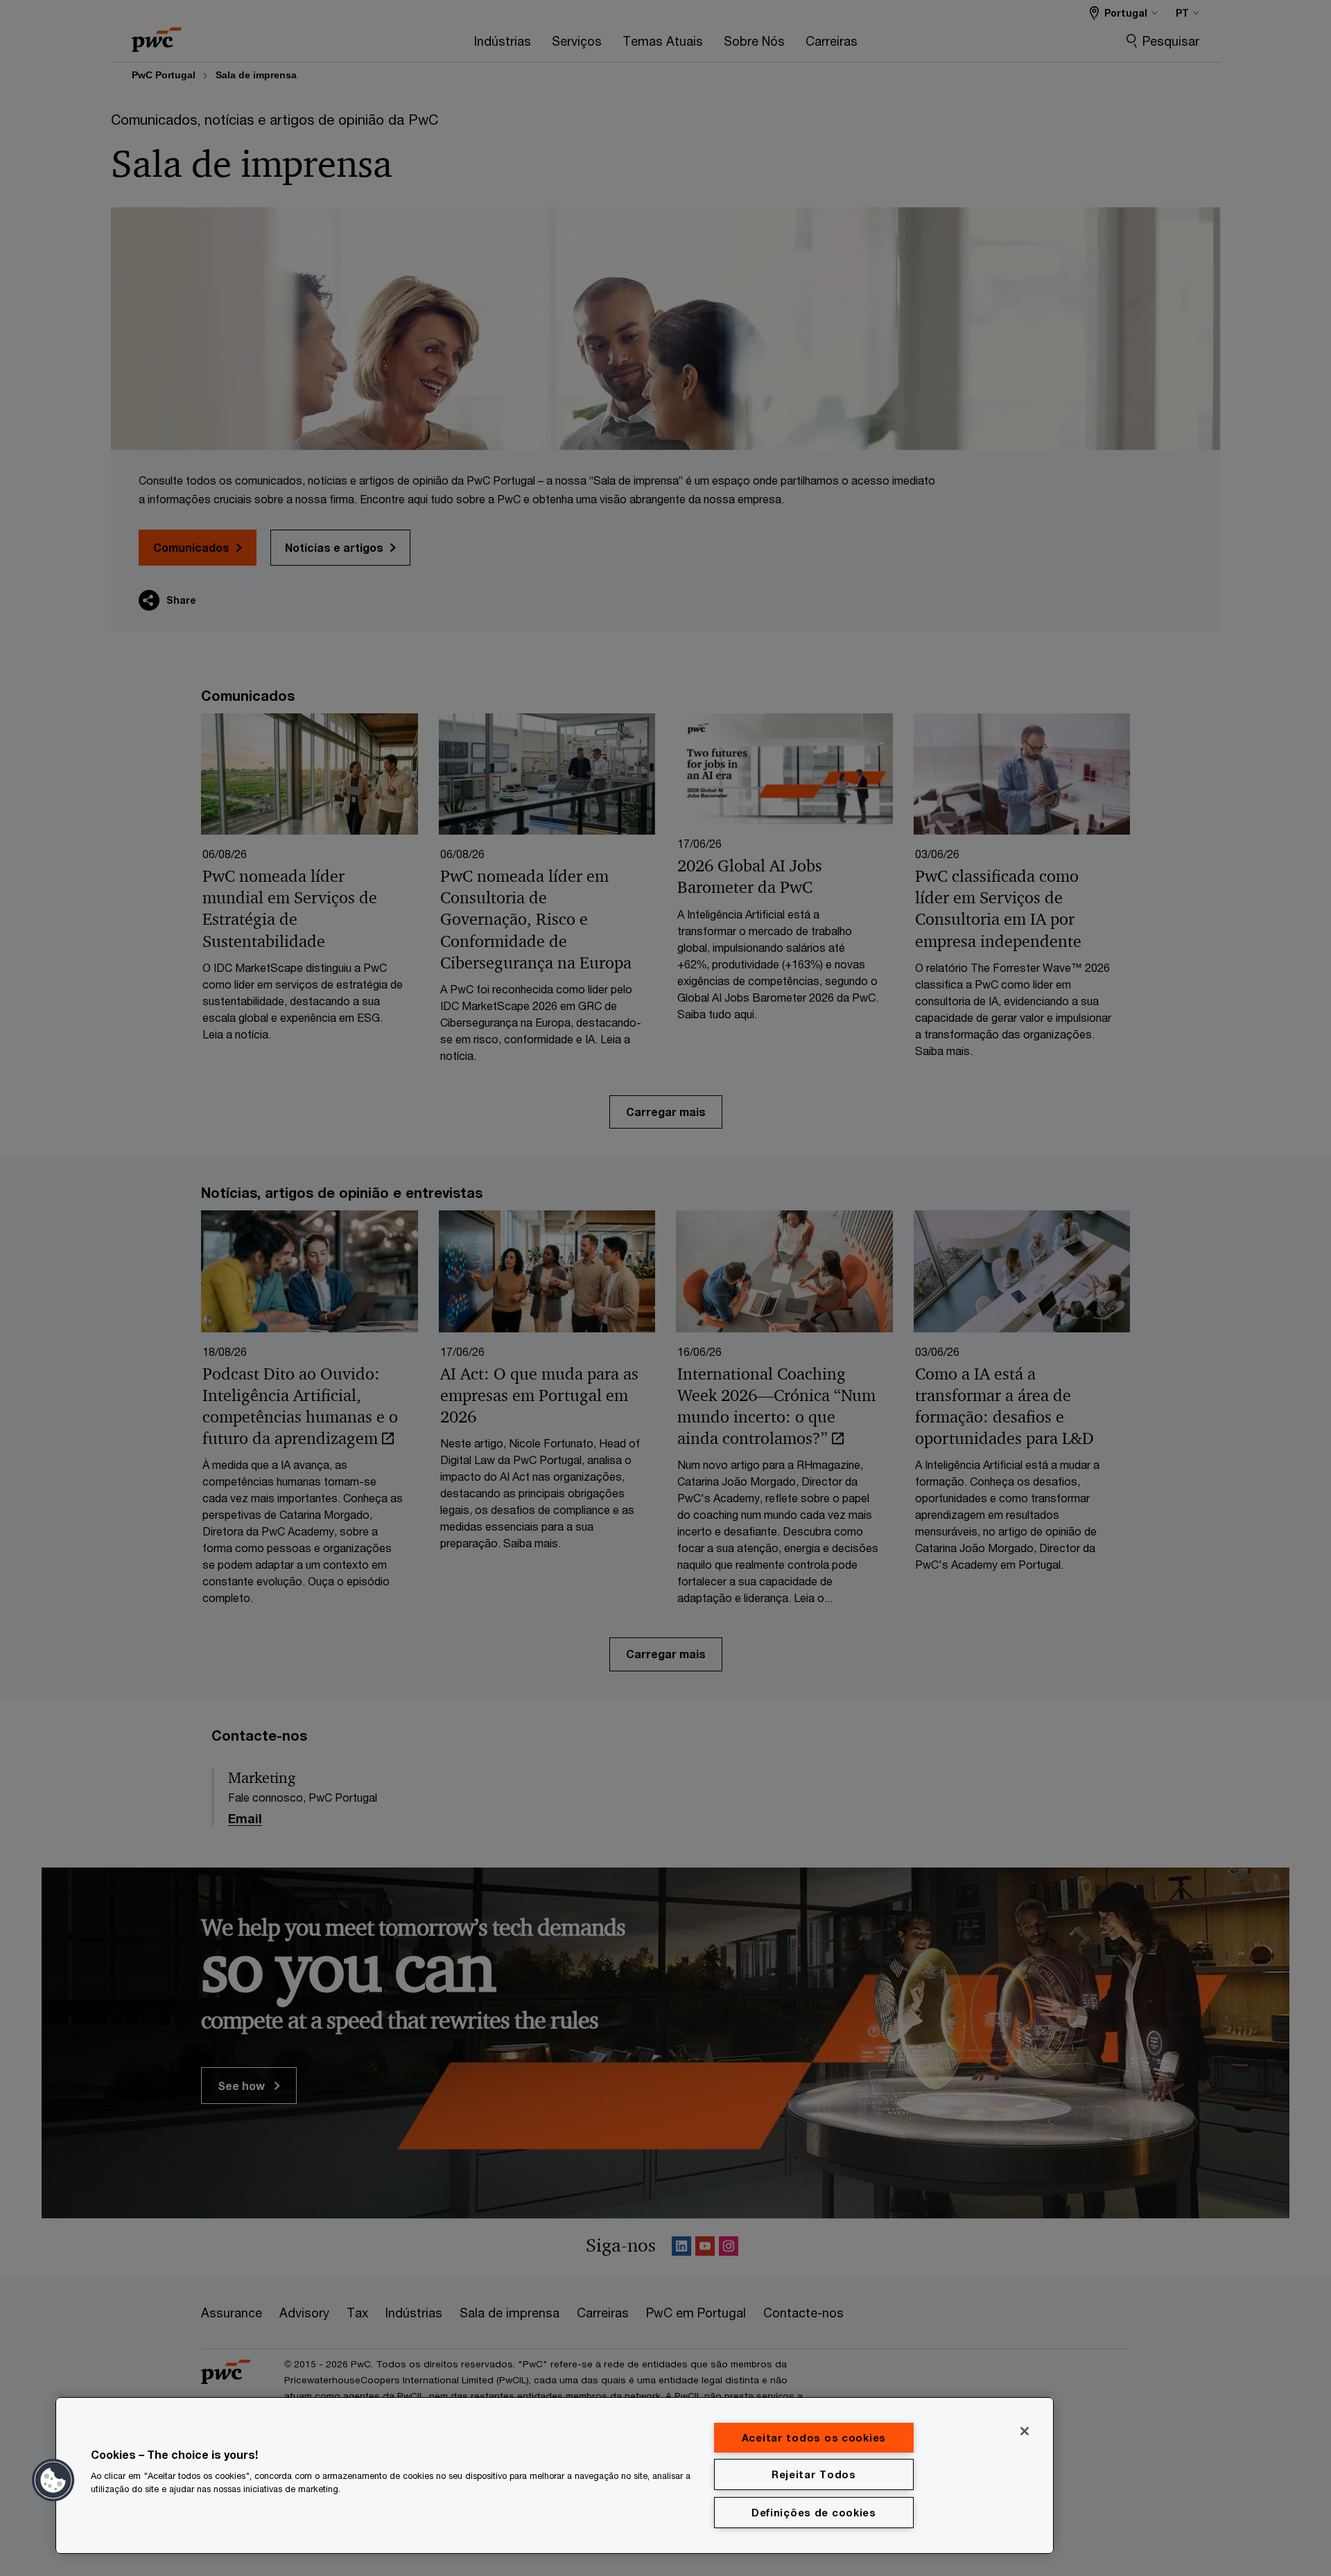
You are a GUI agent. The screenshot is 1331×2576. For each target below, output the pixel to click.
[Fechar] (1025, 2431)
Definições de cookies (814, 2513)
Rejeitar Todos (814, 2474)
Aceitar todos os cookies (814, 2438)
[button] (53, 2480)
